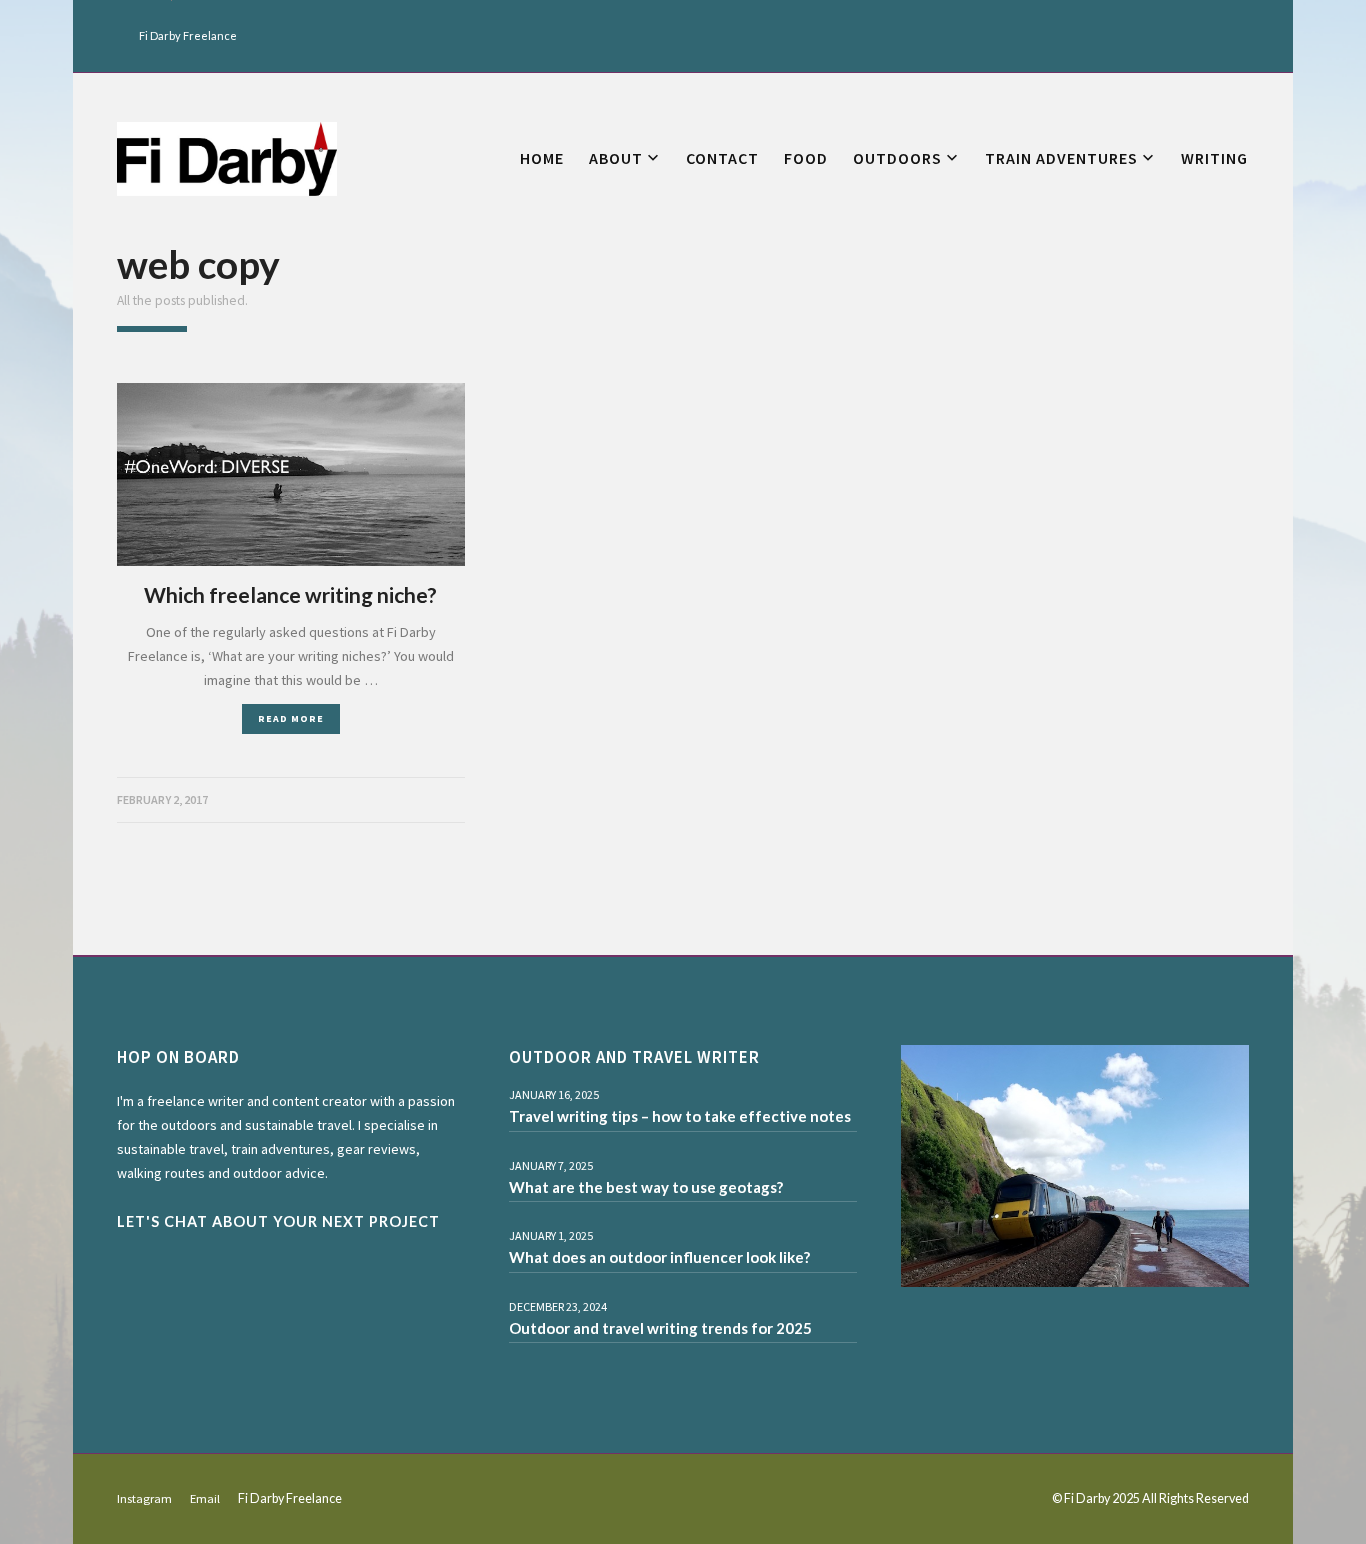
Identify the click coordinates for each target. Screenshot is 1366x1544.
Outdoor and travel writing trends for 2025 (660, 1328)
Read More (291, 718)
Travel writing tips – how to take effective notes (680, 1116)
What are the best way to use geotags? (646, 1187)
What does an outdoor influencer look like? (659, 1257)
